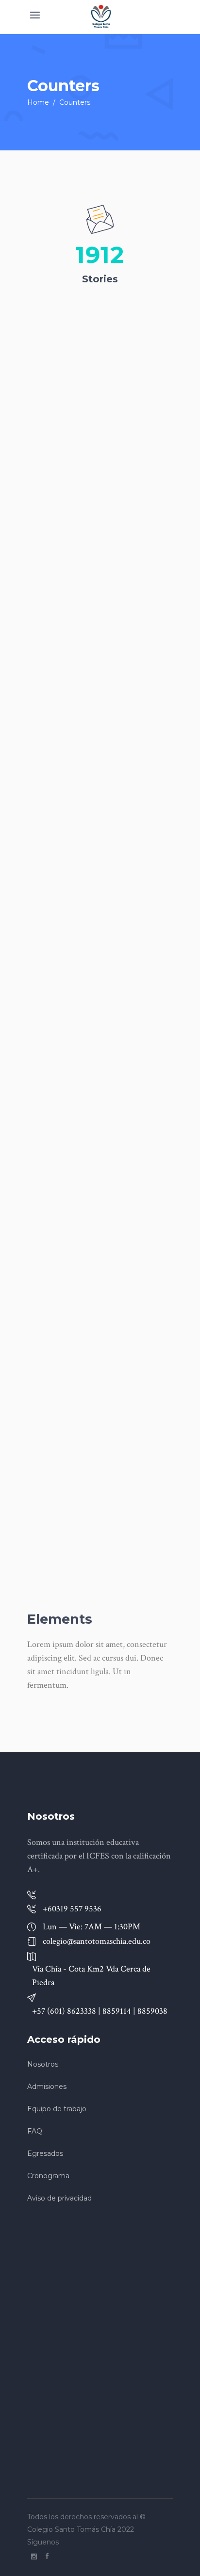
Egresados (45, 2153)
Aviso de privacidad (59, 2198)
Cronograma (48, 2176)
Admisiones (47, 2087)
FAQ (35, 2131)
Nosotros (43, 2064)
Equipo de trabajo (57, 2109)
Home (38, 102)
